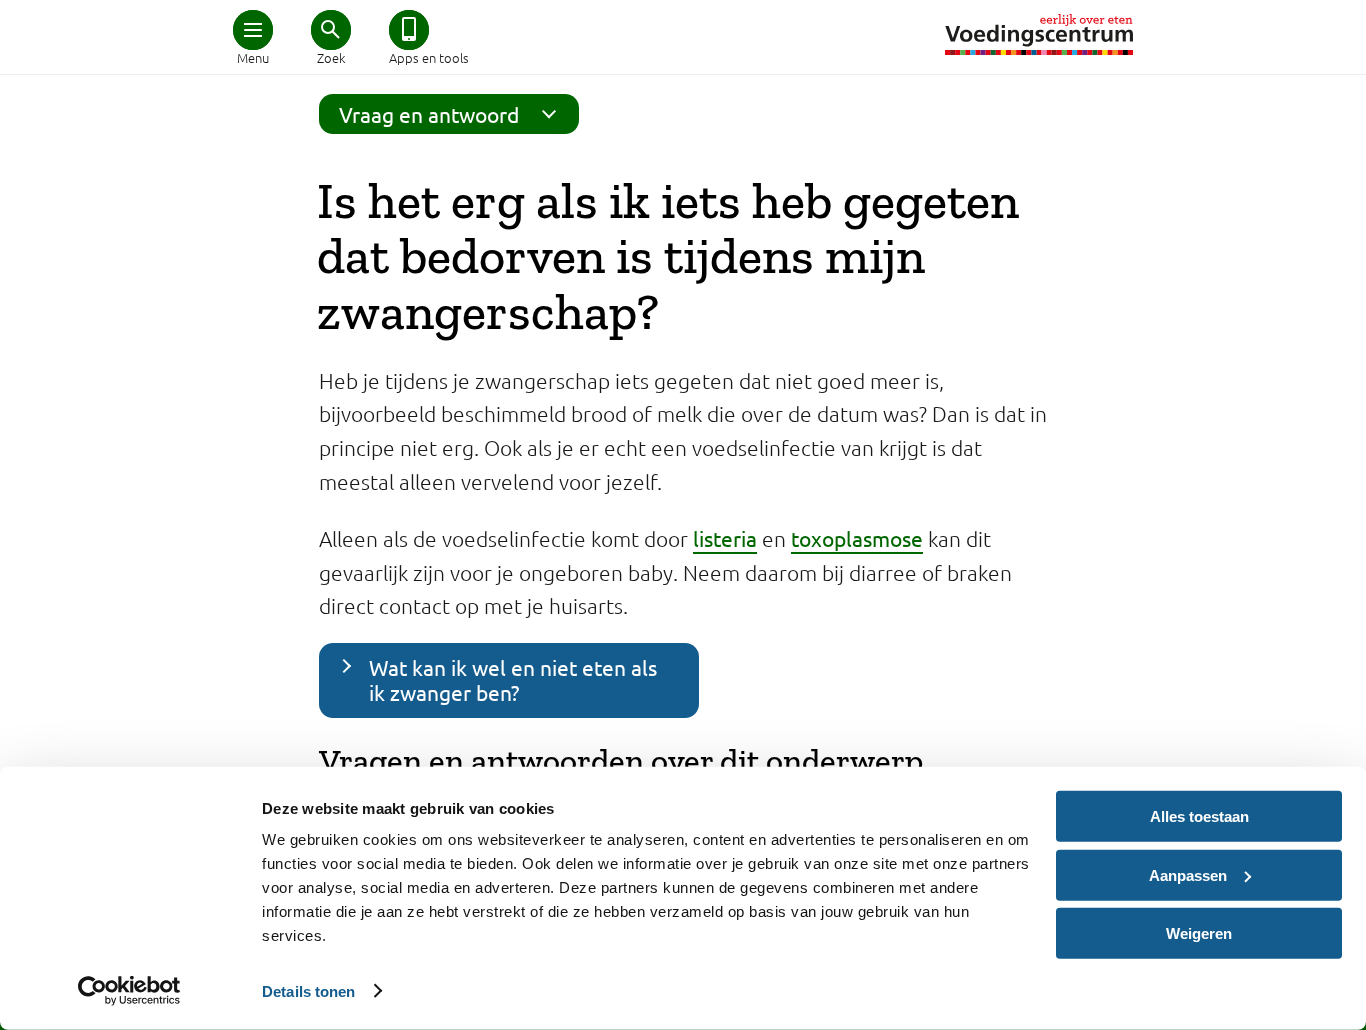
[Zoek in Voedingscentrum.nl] (331, 30)
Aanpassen (1188, 874)
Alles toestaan (1199, 816)
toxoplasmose (857, 538)
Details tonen (308, 990)
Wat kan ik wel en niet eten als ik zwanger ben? (513, 679)
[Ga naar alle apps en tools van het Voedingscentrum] (409, 30)
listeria (725, 538)
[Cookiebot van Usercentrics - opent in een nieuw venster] (129, 991)
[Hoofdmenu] (253, 30)
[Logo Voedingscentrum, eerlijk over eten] (1039, 34)
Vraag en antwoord (429, 114)
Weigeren (1199, 933)
